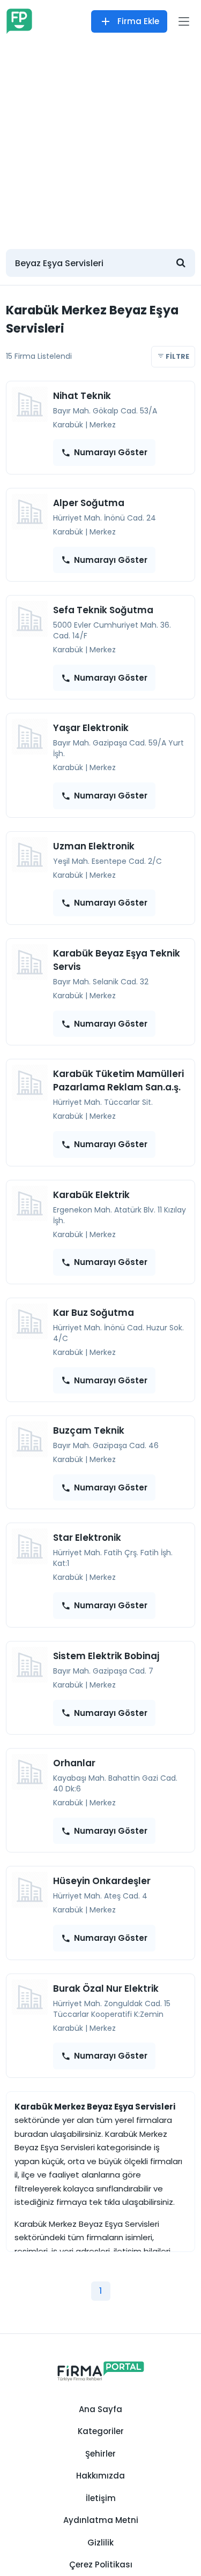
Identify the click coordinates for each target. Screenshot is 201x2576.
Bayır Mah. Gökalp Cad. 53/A (105, 411)
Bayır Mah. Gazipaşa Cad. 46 (106, 1445)
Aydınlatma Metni (101, 2520)
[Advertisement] (100, 141)
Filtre (177, 356)
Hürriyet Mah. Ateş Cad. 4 (100, 1896)
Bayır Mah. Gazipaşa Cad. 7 (103, 1671)
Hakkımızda (100, 2476)
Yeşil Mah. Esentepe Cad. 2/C (107, 861)
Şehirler (100, 2454)
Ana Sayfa (100, 2409)
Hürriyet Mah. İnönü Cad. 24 (105, 518)
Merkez (103, 425)
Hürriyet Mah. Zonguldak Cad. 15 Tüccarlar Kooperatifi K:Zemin (112, 2009)
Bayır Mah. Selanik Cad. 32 (101, 982)
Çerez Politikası (101, 2564)
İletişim (101, 2498)
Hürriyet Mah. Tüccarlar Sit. (103, 1102)
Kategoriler (101, 2431)
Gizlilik (100, 2543)
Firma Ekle (138, 21)
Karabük (68, 425)
